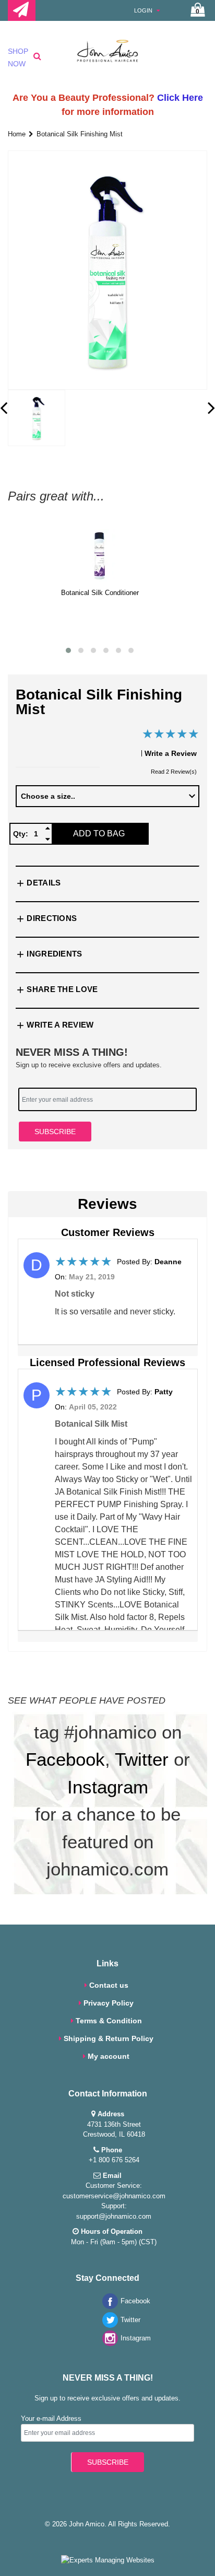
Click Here (180, 98)
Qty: (21, 834)
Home (17, 134)
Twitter (142, 1759)
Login (144, 10)
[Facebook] (107, 2307)
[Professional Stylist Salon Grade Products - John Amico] (107, 59)
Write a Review (171, 753)
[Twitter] (107, 2326)
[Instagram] (107, 2344)
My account (109, 2056)
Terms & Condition (109, 2021)
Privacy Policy (109, 2003)
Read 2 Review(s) (174, 772)
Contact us (109, 1985)
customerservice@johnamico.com (114, 2196)
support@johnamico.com (114, 2216)
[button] (68, 650)
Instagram (108, 1787)
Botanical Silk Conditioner (100, 593)
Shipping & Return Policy (109, 2038)
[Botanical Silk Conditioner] (100, 555)
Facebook (65, 1759)
